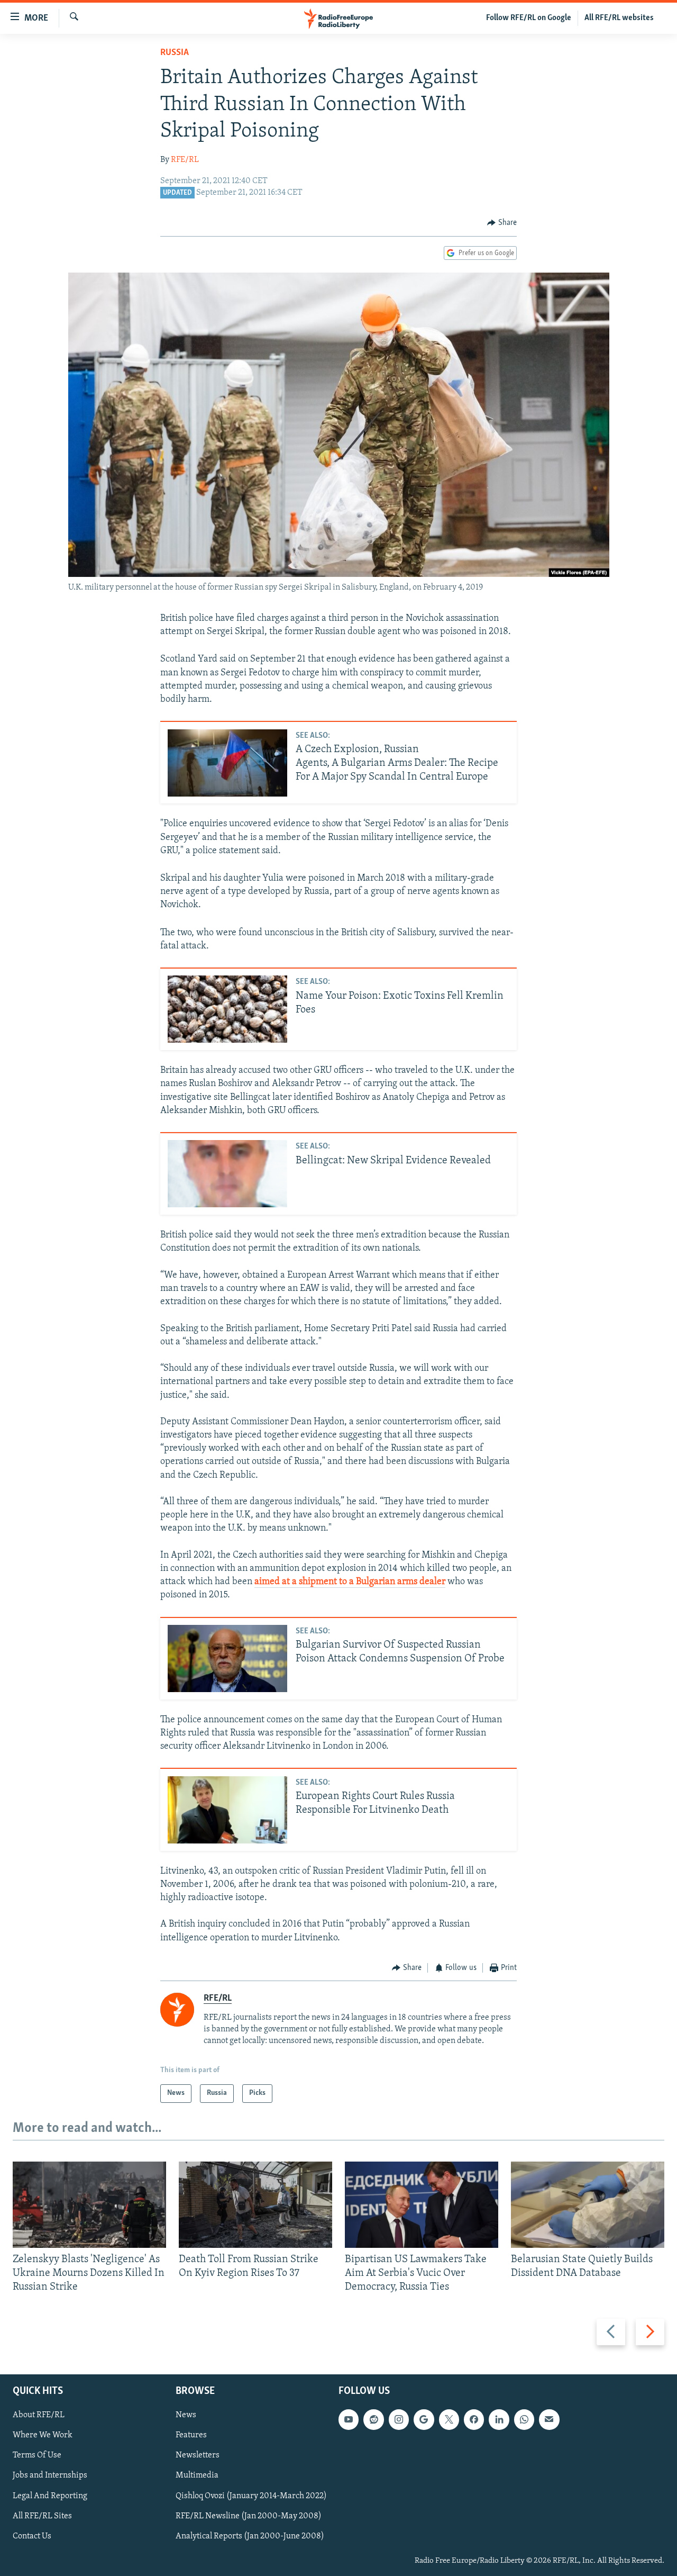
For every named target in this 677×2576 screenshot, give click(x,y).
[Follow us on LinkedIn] (499, 2419)
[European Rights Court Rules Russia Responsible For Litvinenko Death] (227, 1810)
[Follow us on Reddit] (373, 2419)
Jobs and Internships (50, 2475)
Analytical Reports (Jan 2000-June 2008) (250, 2536)
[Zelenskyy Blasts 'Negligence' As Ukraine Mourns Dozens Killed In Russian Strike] (89, 2205)
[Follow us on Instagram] (399, 2419)
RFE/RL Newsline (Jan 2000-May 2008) (249, 2516)
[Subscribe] (549, 2419)
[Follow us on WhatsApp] (524, 2419)
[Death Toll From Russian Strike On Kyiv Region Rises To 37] (255, 2205)
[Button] (502, 223)
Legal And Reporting (50, 2496)
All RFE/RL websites (619, 18)
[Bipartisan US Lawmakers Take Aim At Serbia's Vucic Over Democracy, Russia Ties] (422, 2205)
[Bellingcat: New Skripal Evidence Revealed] (227, 1174)
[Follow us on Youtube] (349, 2419)
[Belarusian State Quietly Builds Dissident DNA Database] (588, 2205)
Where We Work (43, 2435)
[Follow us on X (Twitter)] (449, 2419)
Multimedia (197, 2475)
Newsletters (198, 2455)
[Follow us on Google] (424, 2419)
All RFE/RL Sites (42, 2516)
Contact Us (32, 2536)
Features (191, 2435)
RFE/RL (185, 160)
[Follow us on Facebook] (474, 2419)
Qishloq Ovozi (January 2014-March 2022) (251, 2496)
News (186, 2415)
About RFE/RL (39, 2415)
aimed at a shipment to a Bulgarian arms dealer (350, 1582)
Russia (175, 53)
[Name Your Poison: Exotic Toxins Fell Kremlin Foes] (227, 1009)
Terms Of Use (37, 2455)
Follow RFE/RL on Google (529, 18)
